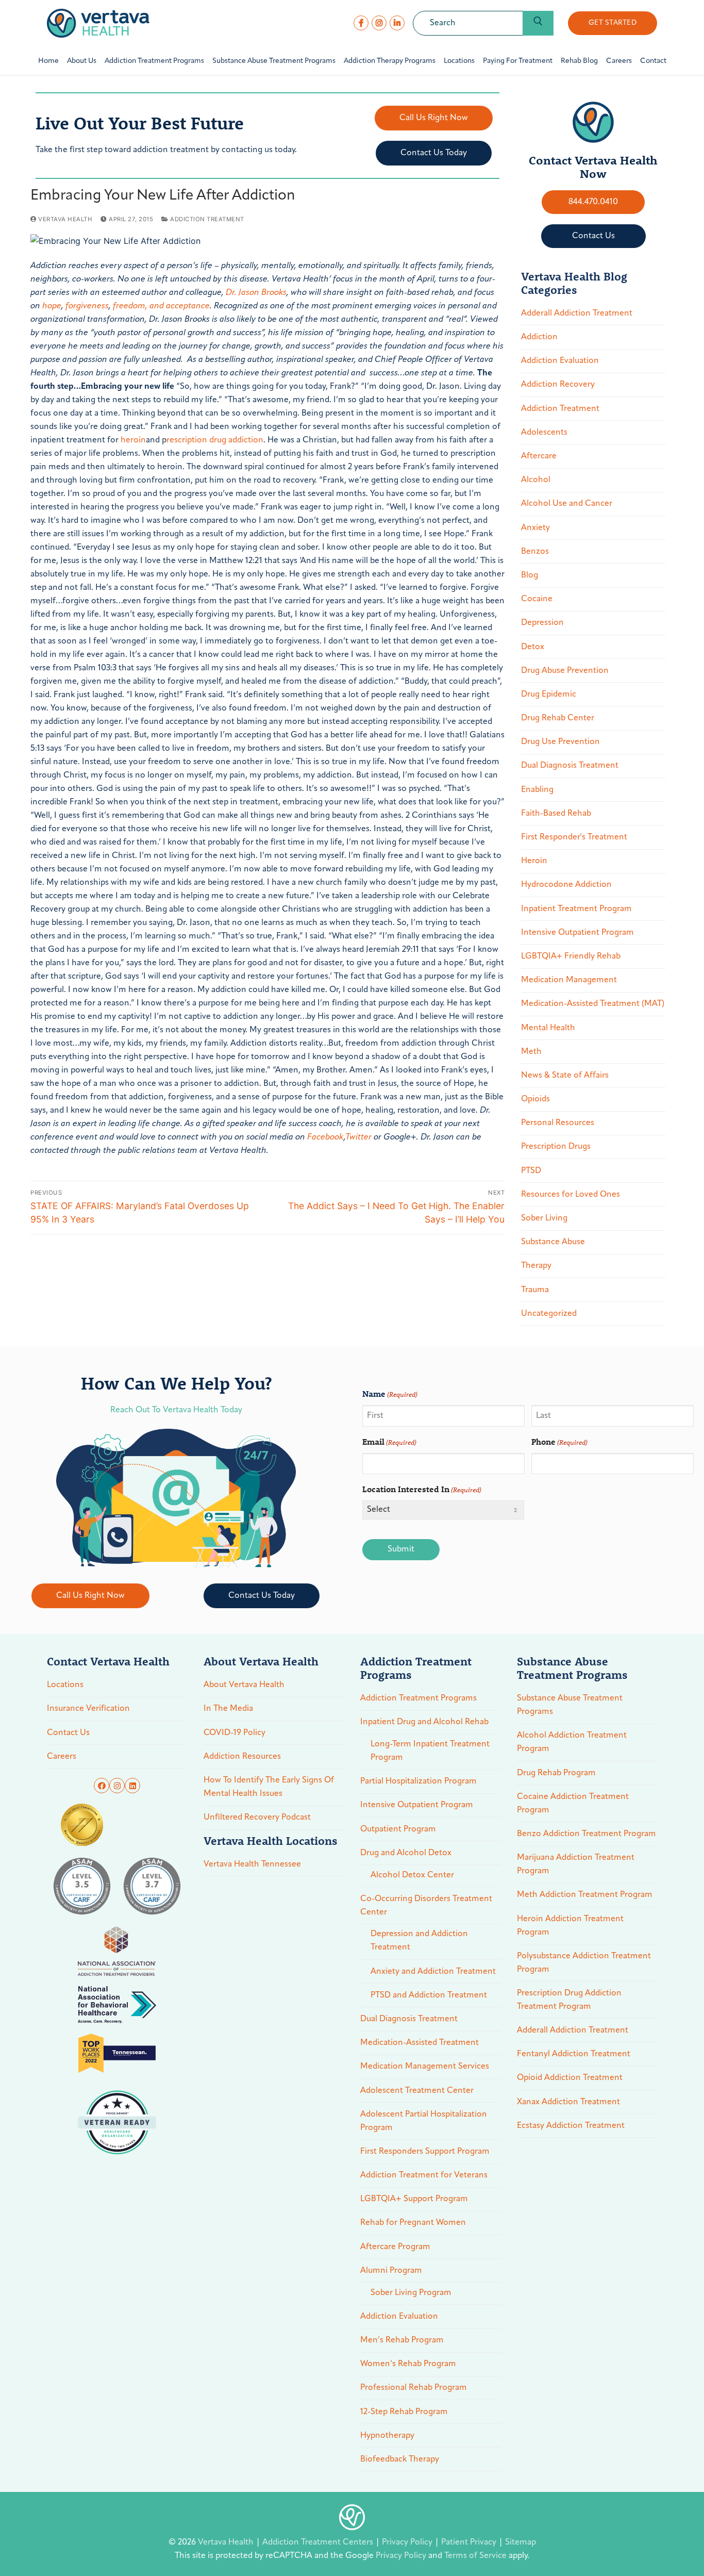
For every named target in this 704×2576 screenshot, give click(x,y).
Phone (559, 1441)
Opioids (535, 1099)
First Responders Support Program (425, 2152)
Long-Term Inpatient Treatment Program (430, 1751)
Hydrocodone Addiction (566, 885)
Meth (531, 1052)
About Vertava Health (244, 1685)
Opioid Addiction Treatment (570, 2078)
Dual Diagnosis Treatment (570, 766)
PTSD (531, 1171)
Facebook (325, 1137)
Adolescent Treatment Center (417, 2091)
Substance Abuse (553, 1242)
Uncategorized (549, 1314)
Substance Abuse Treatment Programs (570, 1705)
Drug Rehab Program (556, 1773)
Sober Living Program (411, 2293)
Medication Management (569, 980)
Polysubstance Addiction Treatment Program (584, 1963)
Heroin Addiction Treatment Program (570, 1926)
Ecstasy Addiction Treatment (571, 2126)
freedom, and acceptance (161, 306)
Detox (533, 647)
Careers (62, 1757)
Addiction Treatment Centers (319, 2542)
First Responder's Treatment (574, 837)
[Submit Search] (538, 23)
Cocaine (537, 599)
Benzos (535, 552)
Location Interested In (422, 1489)
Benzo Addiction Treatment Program (586, 1834)
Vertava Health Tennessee (252, 1864)
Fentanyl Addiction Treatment (574, 2054)
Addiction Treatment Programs (418, 1698)
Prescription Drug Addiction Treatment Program (569, 2000)
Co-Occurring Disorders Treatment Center (426, 1906)
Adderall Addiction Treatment (577, 313)
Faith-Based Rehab (556, 814)
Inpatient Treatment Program (576, 909)
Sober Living (544, 1218)
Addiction (539, 337)
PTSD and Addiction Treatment (429, 1995)
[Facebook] (361, 23)
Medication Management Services (425, 2067)
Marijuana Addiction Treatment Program (576, 1864)
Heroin (534, 861)
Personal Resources (558, 1123)
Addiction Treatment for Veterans (424, 2175)
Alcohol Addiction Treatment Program (572, 1742)
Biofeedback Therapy (400, 2459)
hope (52, 306)
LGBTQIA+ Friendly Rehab (571, 956)
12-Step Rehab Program (404, 2412)
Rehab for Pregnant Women (413, 2223)
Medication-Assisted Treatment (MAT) (593, 1004)
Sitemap (521, 2542)
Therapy (536, 1266)
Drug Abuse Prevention (565, 671)
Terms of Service (475, 2556)
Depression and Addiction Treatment (419, 1941)
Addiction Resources (242, 1757)
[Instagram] (379, 23)
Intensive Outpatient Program (577, 933)
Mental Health (548, 1028)
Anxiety (535, 528)
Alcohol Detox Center (412, 1875)
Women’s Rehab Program (408, 2364)
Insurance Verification (88, 1709)
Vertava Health (64, 219)
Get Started (613, 23)
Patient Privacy (470, 2542)
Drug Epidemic (549, 695)
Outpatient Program (398, 1829)
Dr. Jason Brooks (256, 293)
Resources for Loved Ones (571, 1195)
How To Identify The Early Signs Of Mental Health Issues (269, 1787)
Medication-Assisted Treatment (420, 2043)
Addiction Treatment (206, 219)
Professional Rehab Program (414, 2388)
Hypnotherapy (387, 2436)
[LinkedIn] (397, 23)
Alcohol (536, 480)
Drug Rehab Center (558, 718)
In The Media (228, 1709)
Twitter (358, 1137)
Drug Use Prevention (560, 742)
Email (389, 1441)
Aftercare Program (395, 2247)
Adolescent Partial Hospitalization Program (424, 2121)
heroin (133, 440)
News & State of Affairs (565, 1076)
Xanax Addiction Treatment (568, 2102)
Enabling (537, 790)
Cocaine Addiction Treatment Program (573, 1804)
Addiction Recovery (558, 385)
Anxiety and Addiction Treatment (433, 1972)
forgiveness (87, 306)
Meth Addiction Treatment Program (585, 1895)
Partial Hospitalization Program (418, 1781)
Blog (530, 575)
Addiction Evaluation (560, 361)
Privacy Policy (408, 2542)
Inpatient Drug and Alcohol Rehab (424, 1722)
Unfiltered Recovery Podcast (257, 1818)
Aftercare (539, 456)
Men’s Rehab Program (402, 2340)
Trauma (535, 1290)
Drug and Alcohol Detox (406, 1853)
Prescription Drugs (556, 1147)
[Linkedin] (132, 1786)
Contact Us (68, 1733)
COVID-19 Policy (234, 1733)
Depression (542, 623)
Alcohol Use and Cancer (567, 504)
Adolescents (544, 433)
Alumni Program (391, 2271)
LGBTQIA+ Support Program (414, 2199)
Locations (65, 1685)
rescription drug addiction (215, 440)
